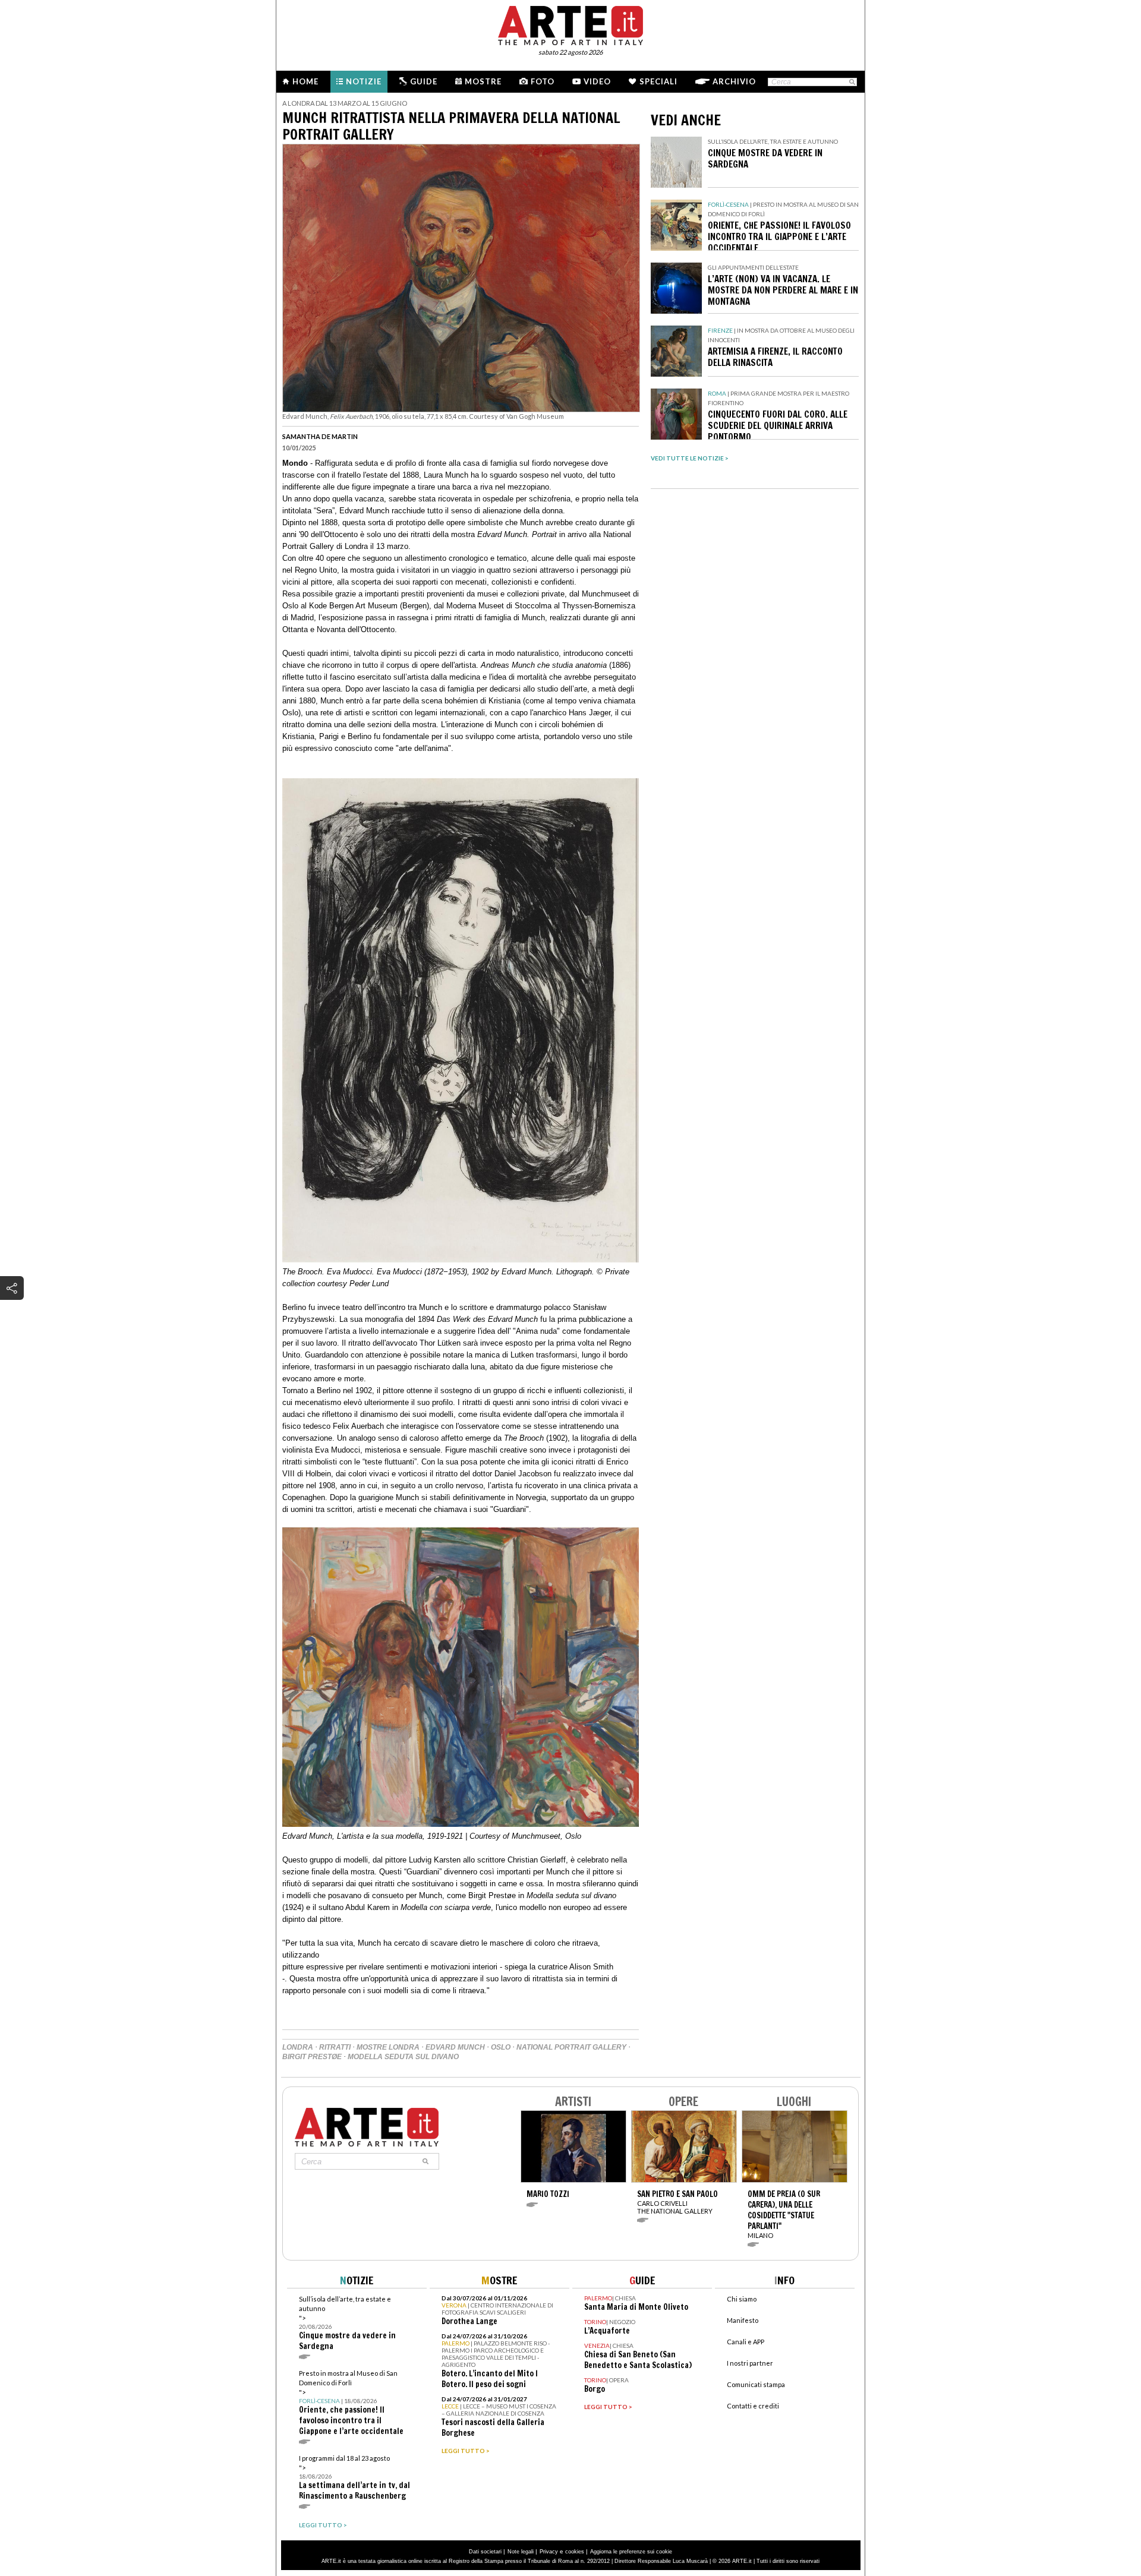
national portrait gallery (571, 2047)
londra (298, 2047)
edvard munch (455, 2047)
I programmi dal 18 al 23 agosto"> (354, 2478)
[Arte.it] (570, 24)
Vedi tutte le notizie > (690, 458)
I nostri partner (750, 2363)
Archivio (734, 81)
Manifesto (743, 2320)
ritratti (335, 2047)
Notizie (364, 81)
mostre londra (388, 2047)
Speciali (658, 81)
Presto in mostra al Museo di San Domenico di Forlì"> (351, 2403)
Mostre (483, 81)
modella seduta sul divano (403, 2057)
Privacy (549, 2552)
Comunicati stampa (756, 2384)
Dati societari (485, 2552)
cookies (575, 2552)
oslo (501, 2047)
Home (305, 81)
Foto (543, 81)
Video (597, 81)
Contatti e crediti (753, 2406)
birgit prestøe (312, 2057)
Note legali (521, 2552)
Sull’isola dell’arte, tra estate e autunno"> (347, 2323)
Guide (424, 81)
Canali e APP (746, 2342)
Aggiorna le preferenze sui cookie (631, 2552)
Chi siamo (742, 2299)
